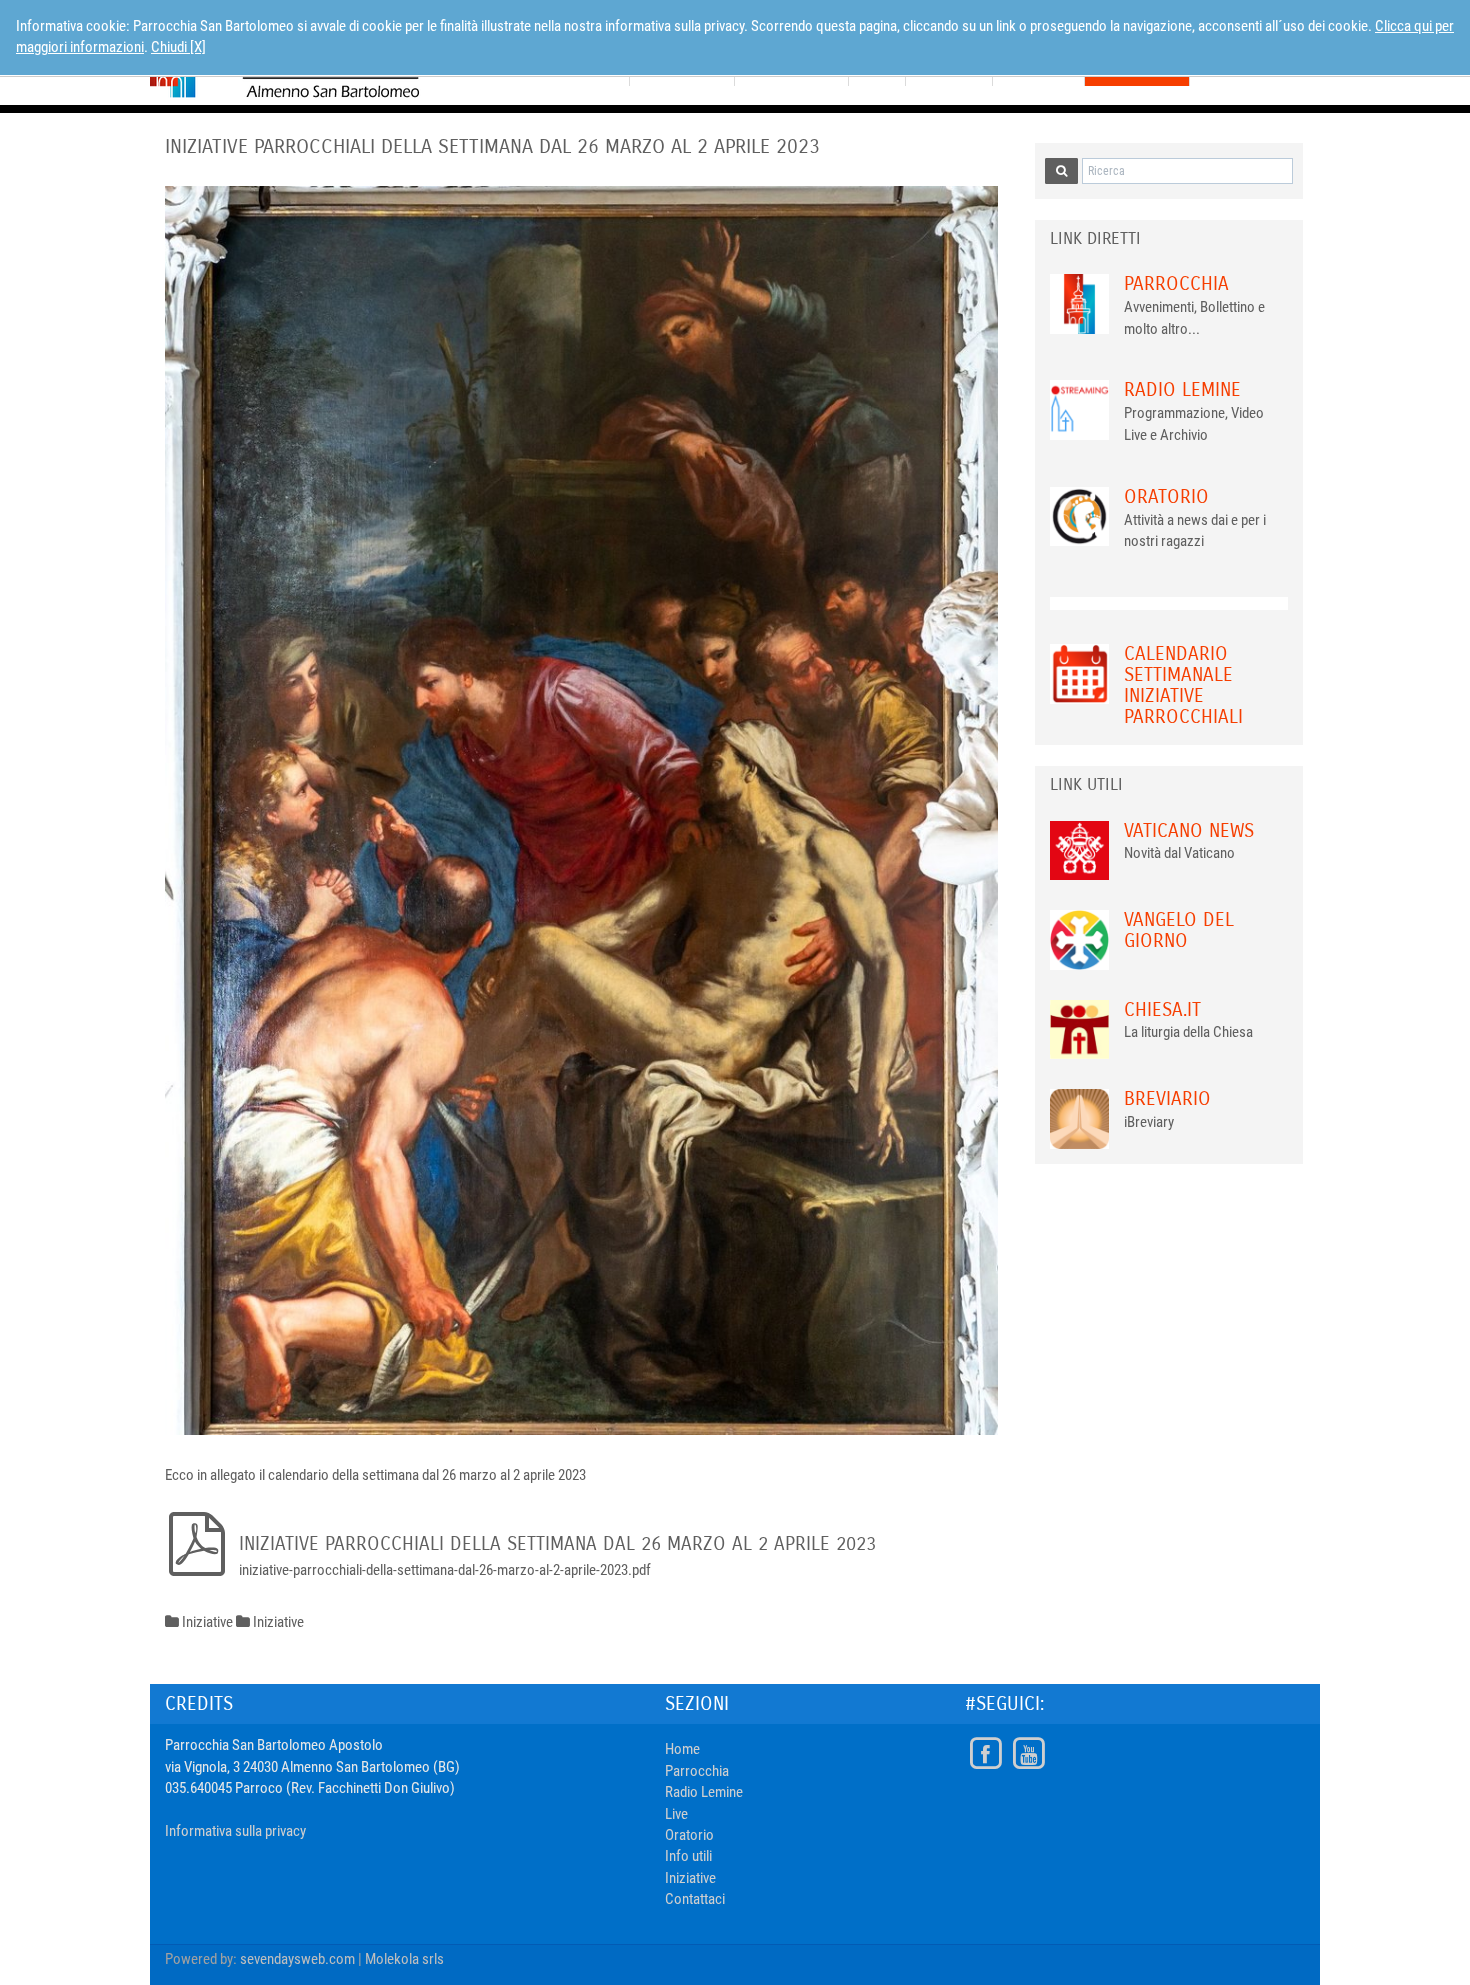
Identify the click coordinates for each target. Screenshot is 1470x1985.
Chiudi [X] (178, 47)
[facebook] (985, 1754)
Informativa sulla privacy (235, 1831)
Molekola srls (404, 1959)
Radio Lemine (1182, 389)
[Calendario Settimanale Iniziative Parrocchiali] (1080, 673)
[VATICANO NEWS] (1080, 849)
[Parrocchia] (1080, 303)
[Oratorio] (1080, 515)
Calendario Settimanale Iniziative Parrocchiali (1183, 685)
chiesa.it (1162, 1009)
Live (676, 1814)
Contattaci (695, 1899)
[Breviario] (1080, 1118)
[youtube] (1028, 1754)
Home (682, 1749)
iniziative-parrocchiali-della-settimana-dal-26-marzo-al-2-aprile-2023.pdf (445, 1570)
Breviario (1167, 1098)
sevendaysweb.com (297, 1959)
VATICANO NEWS (1189, 830)
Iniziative (690, 1878)
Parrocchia (1176, 283)
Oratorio (1166, 496)
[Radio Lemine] (1080, 409)
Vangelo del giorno (1179, 930)
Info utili (688, 1856)
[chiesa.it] (1080, 1028)
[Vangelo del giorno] (1080, 939)
